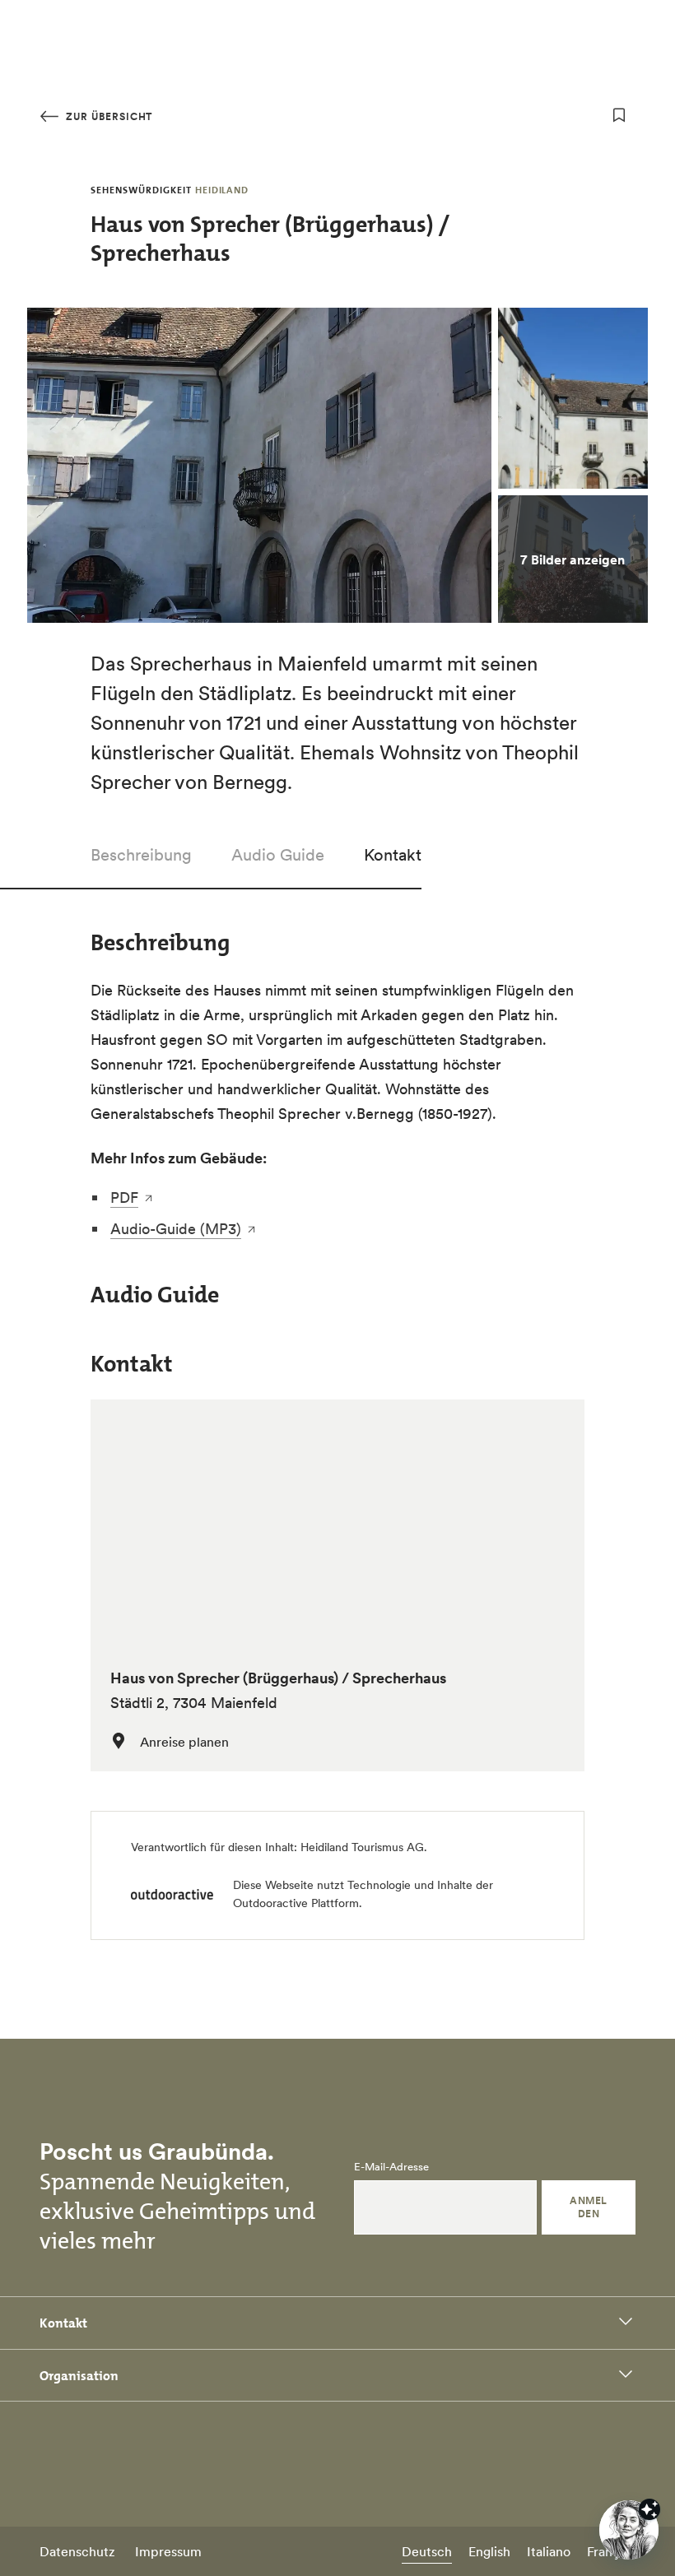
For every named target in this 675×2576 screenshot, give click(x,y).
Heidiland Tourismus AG (362, 1847)
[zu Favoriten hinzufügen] (619, 115)
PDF (124, 1197)
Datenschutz (77, 2551)
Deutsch (427, 2551)
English (489, 2551)
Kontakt (393, 855)
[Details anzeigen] (649, 2509)
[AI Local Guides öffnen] (629, 2530)
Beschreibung (141, 855)
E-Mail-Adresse (391, 2167)
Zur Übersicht (107, 116)
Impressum (168, 2551)
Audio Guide (278, 855)
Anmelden (588, 2207)
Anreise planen (184, 1742)
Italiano (549, 2551)
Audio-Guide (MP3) (176, 1229)
